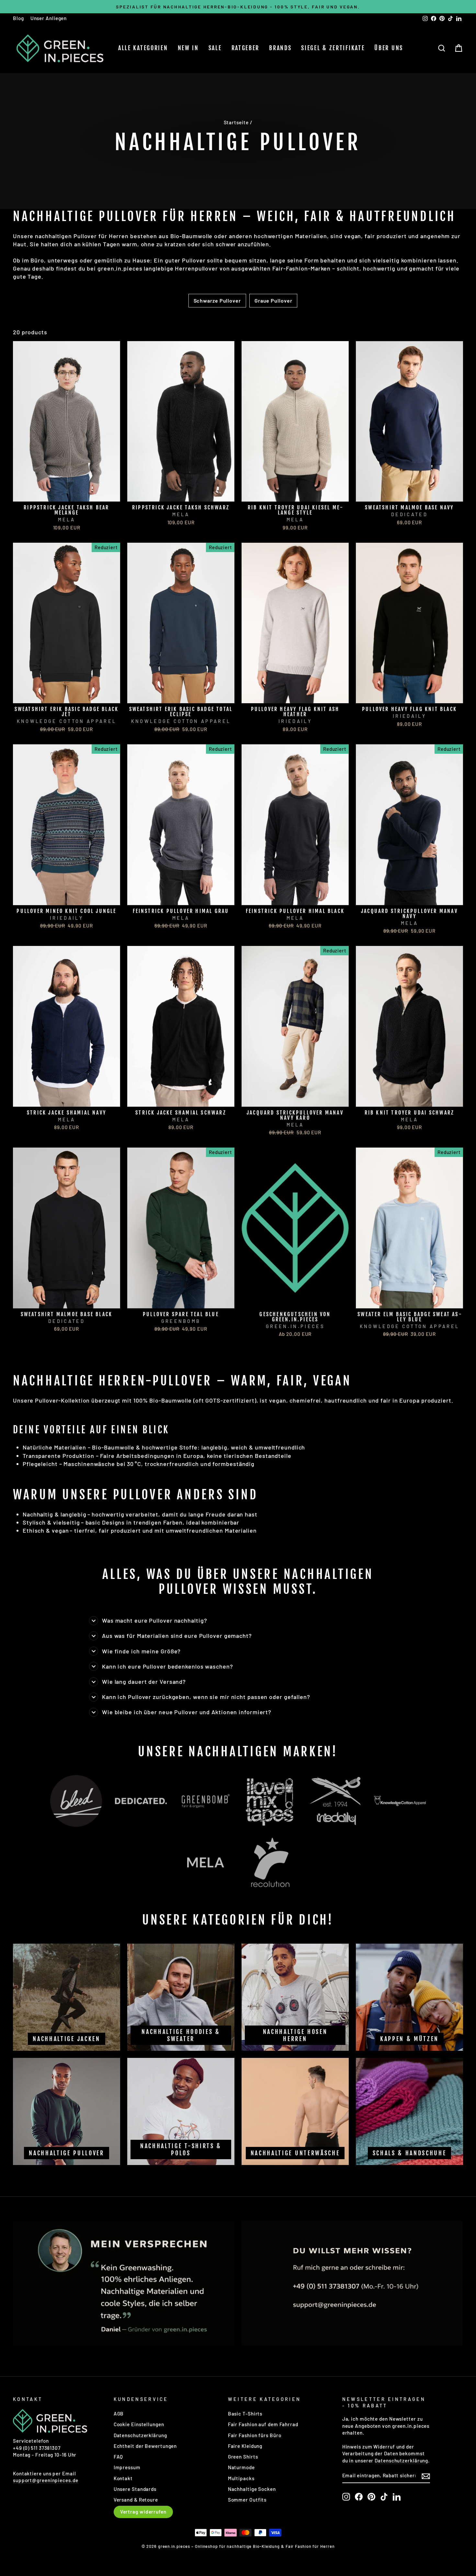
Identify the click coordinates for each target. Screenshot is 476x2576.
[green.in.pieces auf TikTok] (384, 2497)
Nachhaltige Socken (252, 2489)
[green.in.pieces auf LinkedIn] (397, 2497)
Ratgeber (246, 48)
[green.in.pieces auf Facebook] (359, 2497)
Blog (18, 18)
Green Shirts (243, 2457)
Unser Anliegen (49, 18)
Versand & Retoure (136, 2500)
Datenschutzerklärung (140, 2435)
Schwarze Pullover (217, 300)
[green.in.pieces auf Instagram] (346, 2497)
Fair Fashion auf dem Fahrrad (263, 2424)
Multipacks (241, 2478)
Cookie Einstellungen (139, 2424)
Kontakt (123, 2478)
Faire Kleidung (245, 2446)
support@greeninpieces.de (46, 2480)
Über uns (389, 48)
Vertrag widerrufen (143, 2512)
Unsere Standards (135, 2489)
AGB (119, 2414)
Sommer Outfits (247, 2500)
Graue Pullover (273, 300)
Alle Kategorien (143, 48)
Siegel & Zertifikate (333, 48)
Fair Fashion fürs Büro (255, 2435)
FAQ (119, 2457)
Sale (215, 48)
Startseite (236, 122)
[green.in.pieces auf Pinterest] (371, 2497)
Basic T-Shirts (245, 2414)
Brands (280, 48)
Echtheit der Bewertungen (145, 2446)
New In (188, 48)
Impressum (127, 2467)
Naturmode (241, 2467)
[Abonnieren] (426, 2476)
